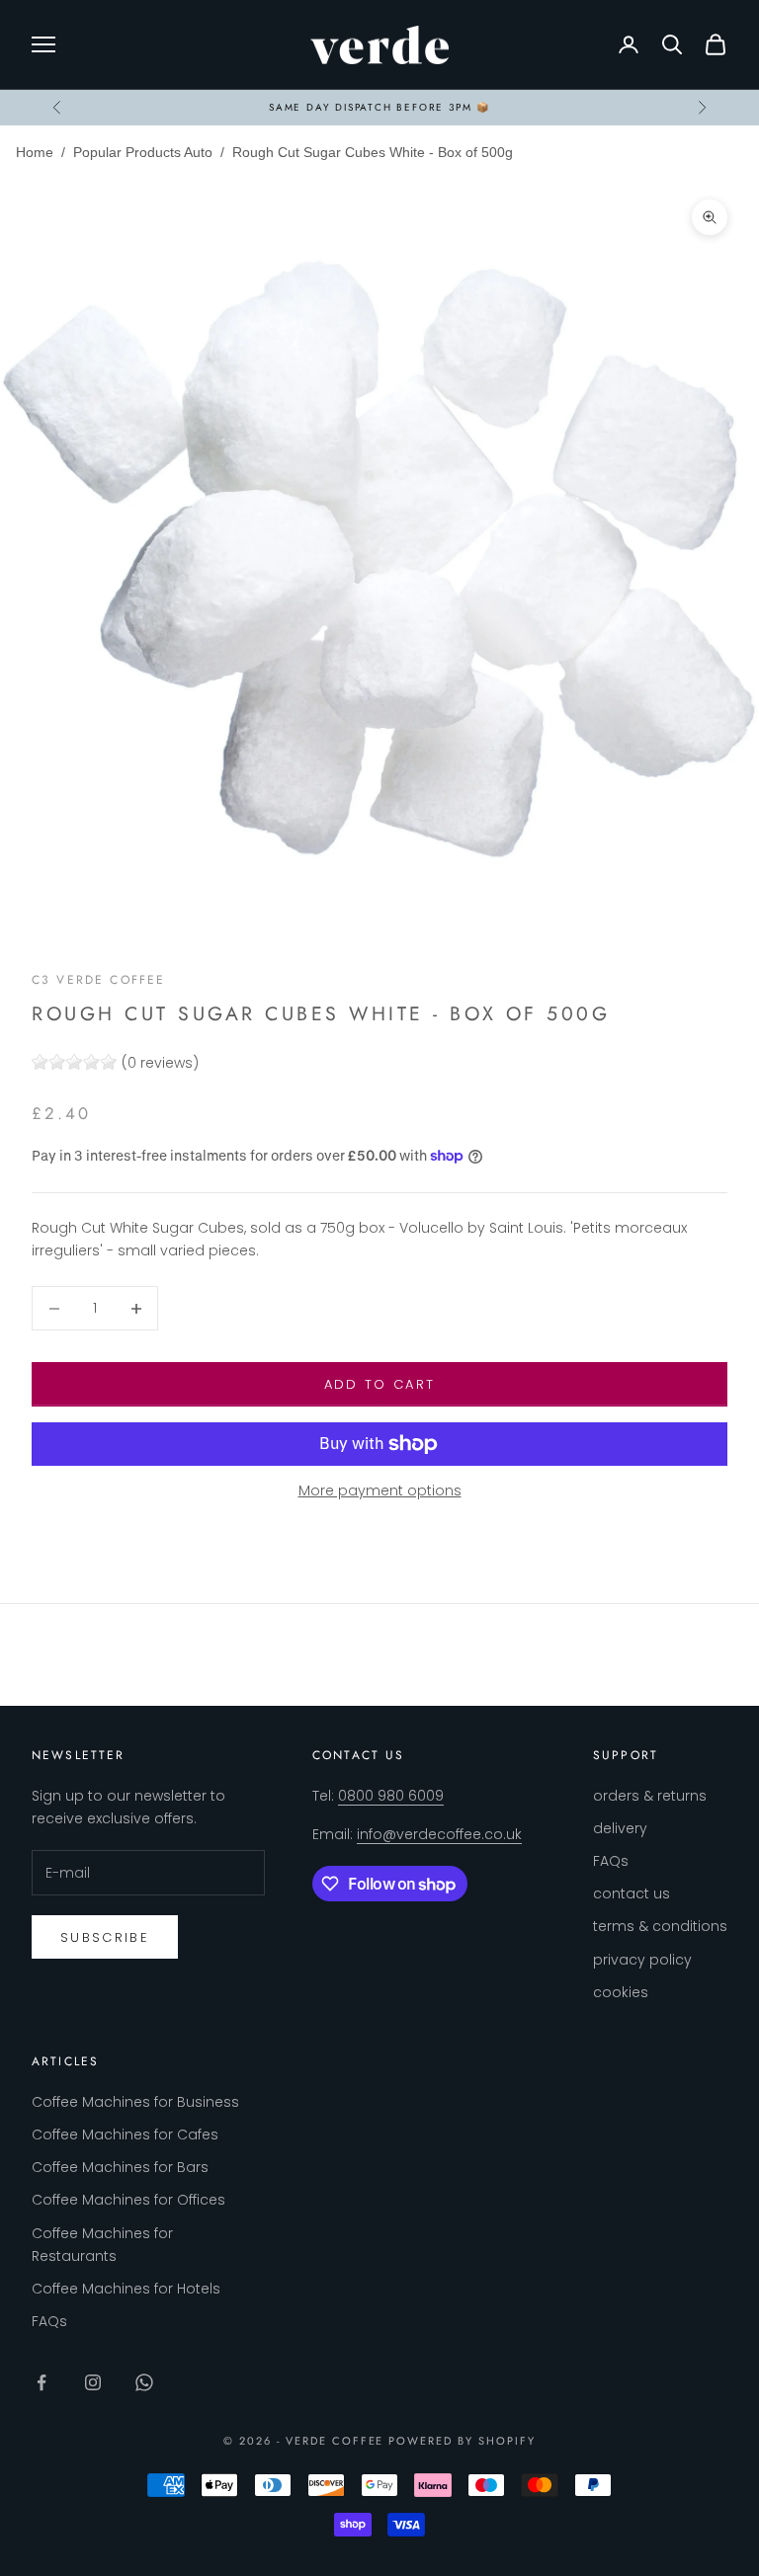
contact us (632, 1893)
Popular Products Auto (143, 152)
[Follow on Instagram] (93, 2382)
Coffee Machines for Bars (120, 2167)
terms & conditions (660, 1926)
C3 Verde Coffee (98, 980)
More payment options (380, 1490)
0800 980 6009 (391, 1796)
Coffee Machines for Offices (128, 2200)
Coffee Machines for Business (135, 2102)
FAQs (611, 1861)
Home (35, 152)
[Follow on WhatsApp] (144, 2382)
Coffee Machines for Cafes (125, 2134)
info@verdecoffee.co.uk (439, 1834)
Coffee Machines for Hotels (126, 2289)
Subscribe (105, 1937)
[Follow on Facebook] (42, 2382)
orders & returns (650, 1796)
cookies (621, 1992)
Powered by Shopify (462, 2441)
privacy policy (642, 1960)
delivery (620, 1828)
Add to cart (380, 1384)
